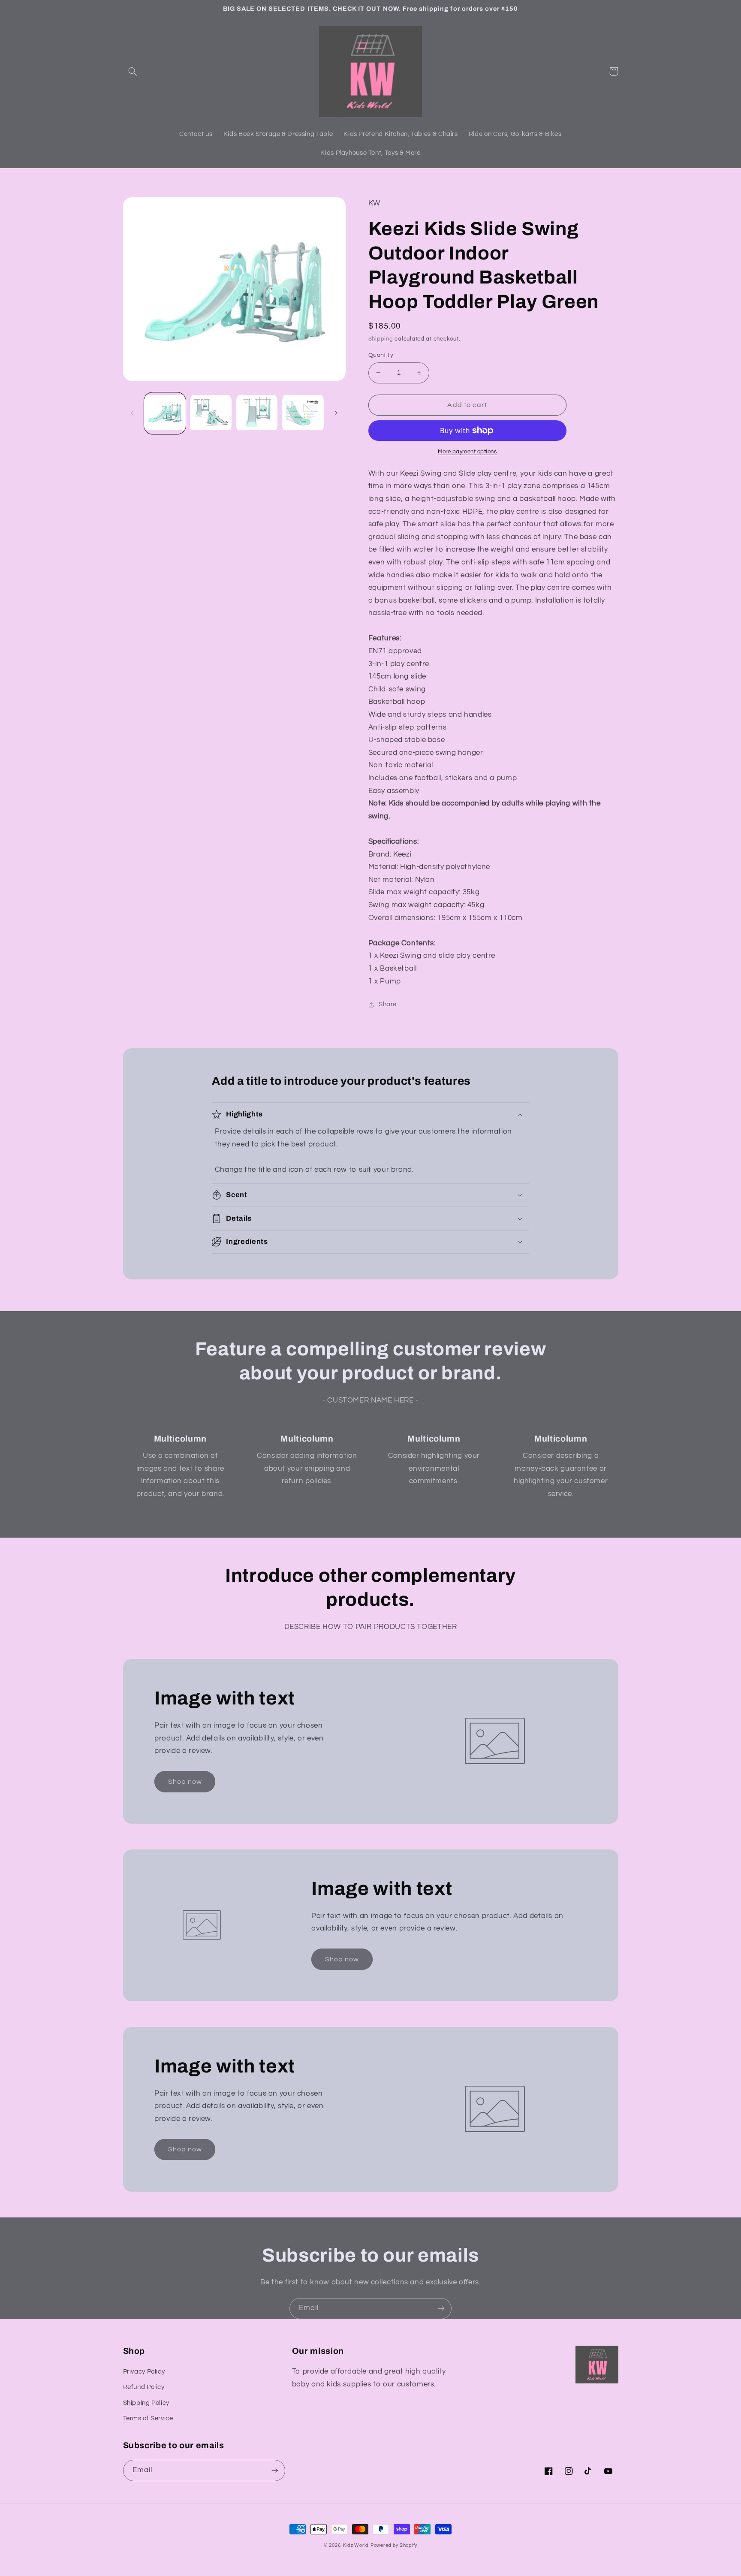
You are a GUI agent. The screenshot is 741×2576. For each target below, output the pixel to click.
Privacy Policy (144, 2372)
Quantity (381, 355)
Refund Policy (144, 2387)
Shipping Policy (146, 2403)
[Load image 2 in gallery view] (211, 413)
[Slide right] (336, 413)
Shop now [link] (185, 1782)
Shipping (381, 339)
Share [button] (388, 1004)
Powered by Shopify (394, 2545)
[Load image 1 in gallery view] (165, 413)
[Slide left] (133, 413)
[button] (133, 71)
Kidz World (356, 2545)
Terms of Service (148, 2418)
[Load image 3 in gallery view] (257, 413)
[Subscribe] (441, 2309)
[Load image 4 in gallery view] (303, 413)
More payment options (467, 452)
